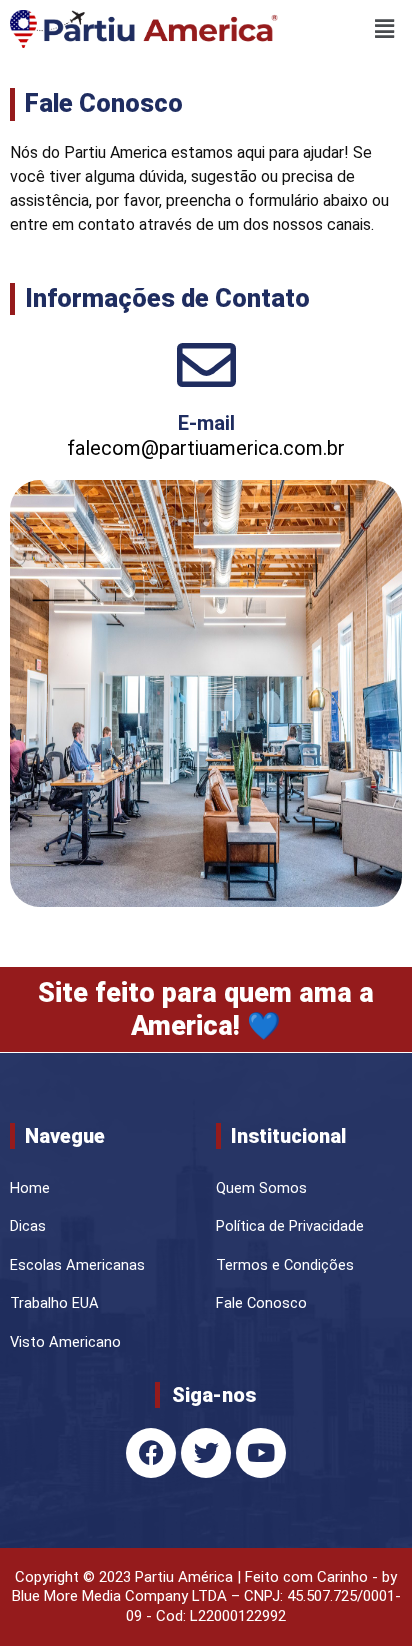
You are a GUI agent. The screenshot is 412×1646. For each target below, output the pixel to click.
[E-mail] (206, 364)
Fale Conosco (261, 1303)
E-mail (206, 423)
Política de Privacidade (290, 1226)
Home (30, 1188)
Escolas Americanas (77, 1265)
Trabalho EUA (54, 1303)
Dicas (28, 1226)
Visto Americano (65, 1342)
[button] (345, 29)
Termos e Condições (285, 1265)
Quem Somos (261, 1188)
